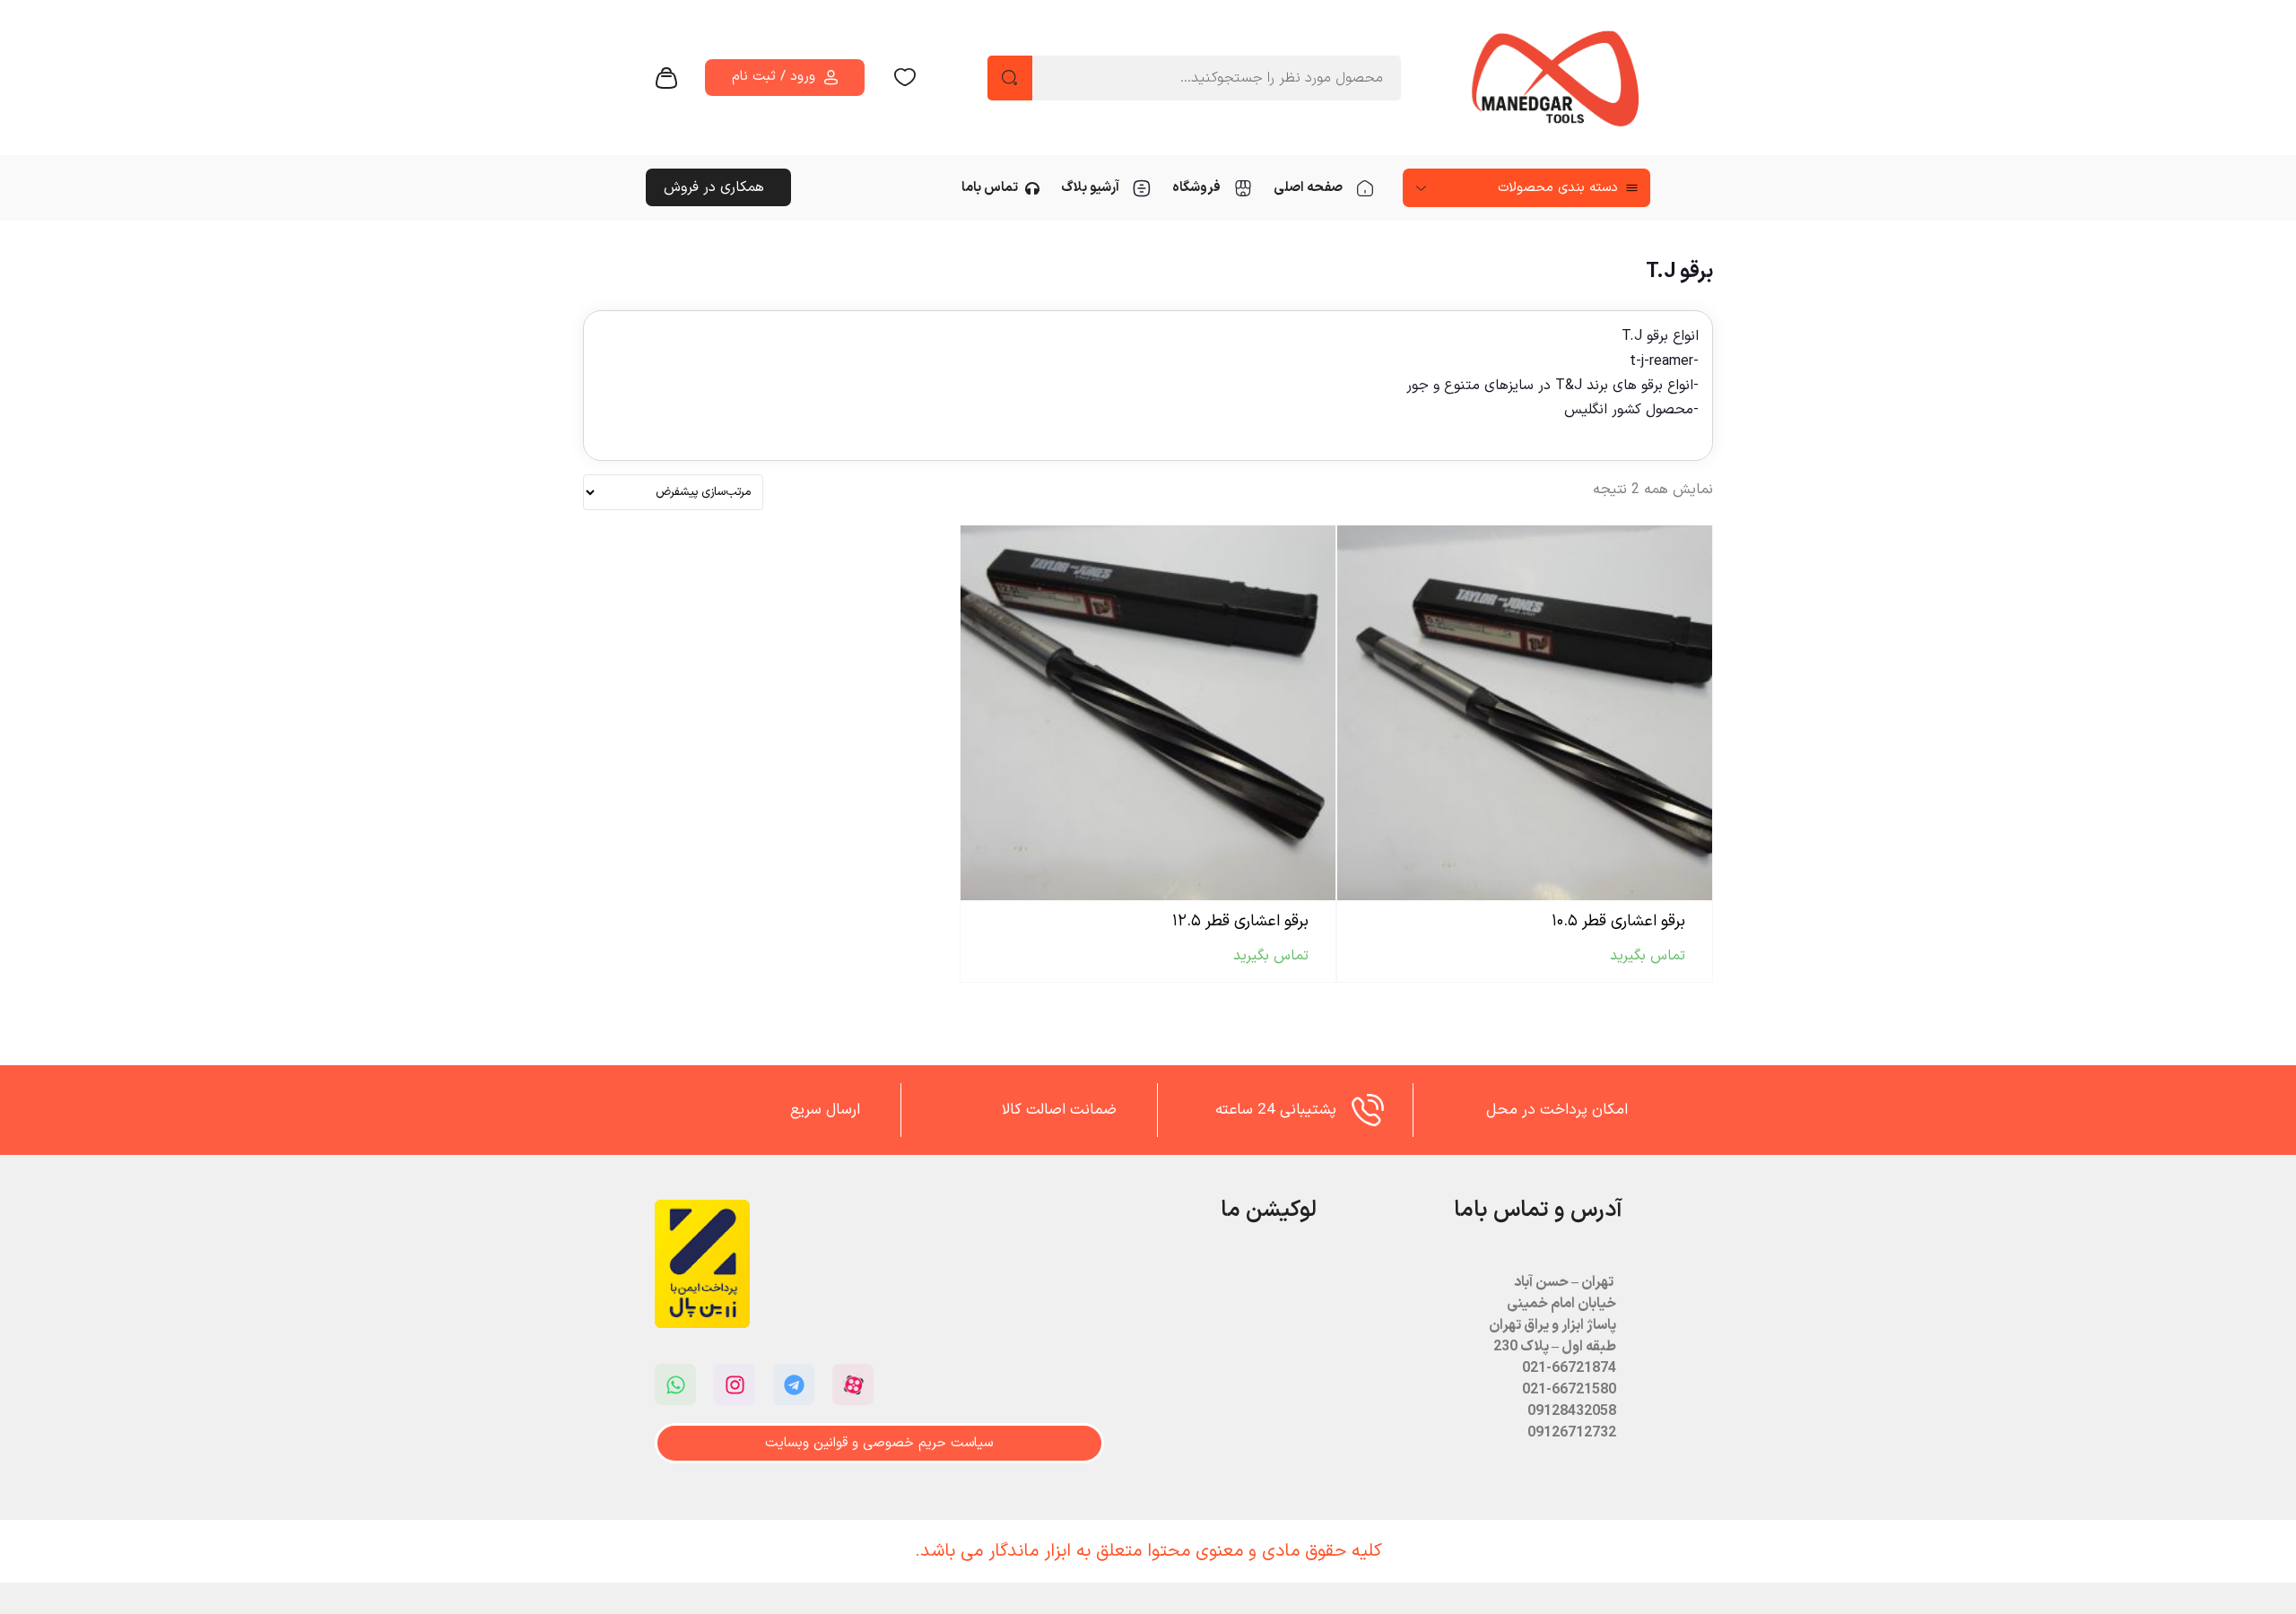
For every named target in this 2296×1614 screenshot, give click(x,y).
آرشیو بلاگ (1090, 188)
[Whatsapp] (675, 1384)
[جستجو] (1010, 78)
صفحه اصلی (1308, 188)
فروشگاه (1196, 188)
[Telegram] (794, 1384)
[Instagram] (735, 1384)
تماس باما (990, 188)
